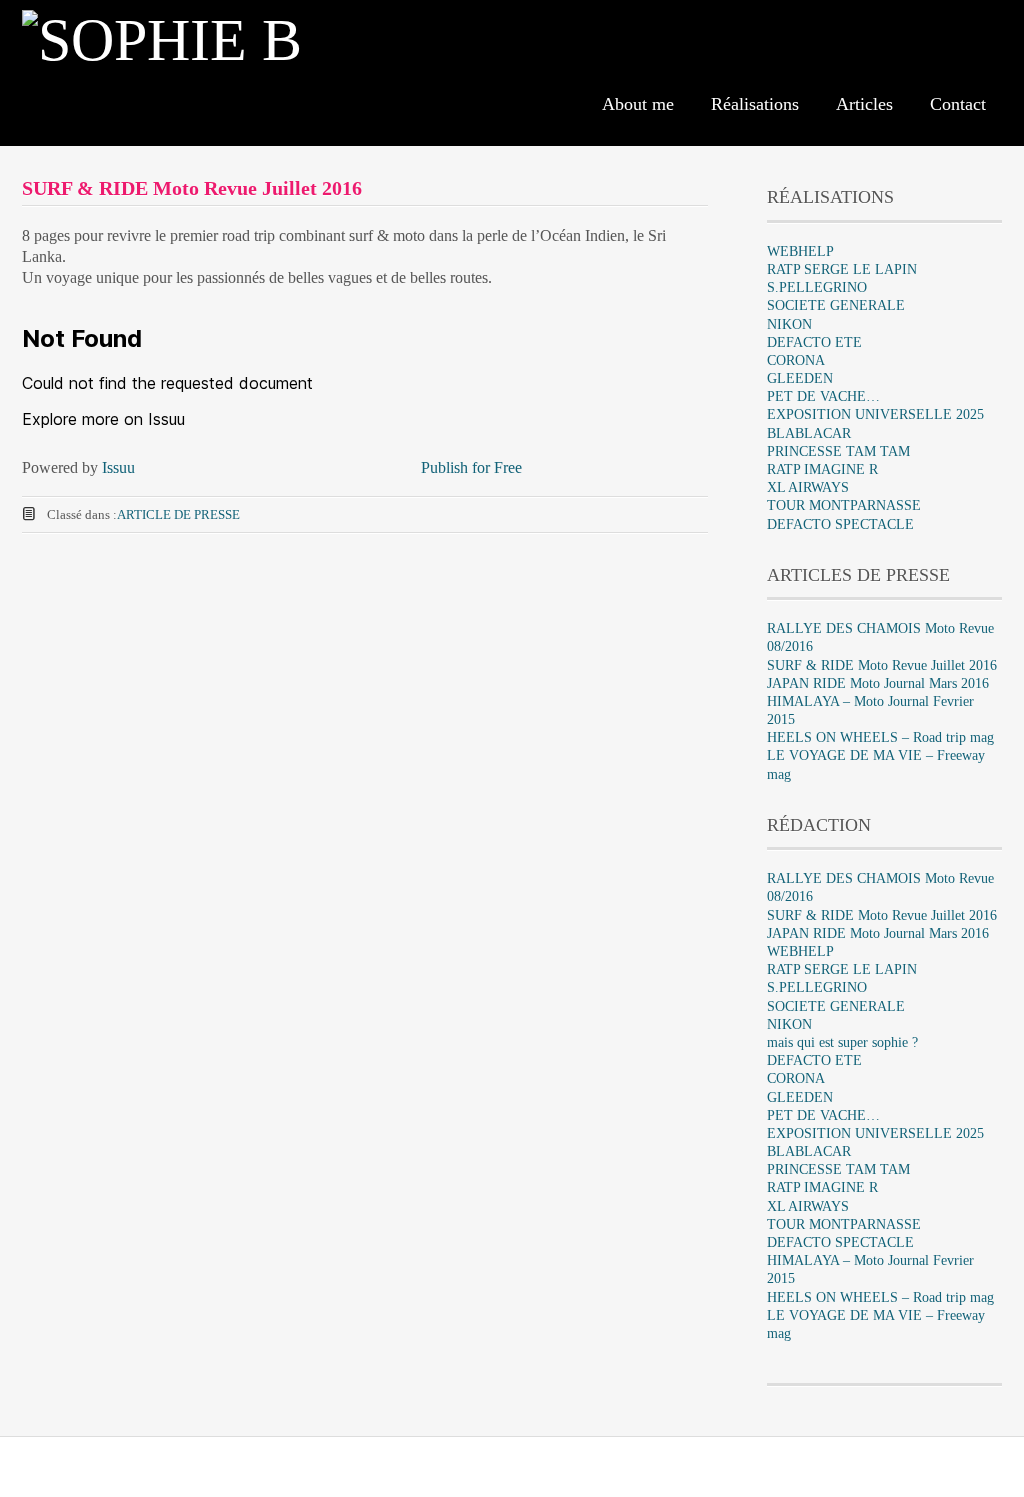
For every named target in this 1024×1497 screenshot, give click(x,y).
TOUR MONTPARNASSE (844, 505)
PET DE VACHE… (823, 396)
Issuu (118, 467)
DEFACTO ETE (814, 342)
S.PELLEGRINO (817, 287)
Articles (864, 104)
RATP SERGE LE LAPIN (842, 269)
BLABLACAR (809, 433)
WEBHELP (800, 251)
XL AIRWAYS (808, 487)
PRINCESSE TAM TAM (838, 451)
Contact (958, 104)
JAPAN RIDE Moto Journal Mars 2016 (878, 683)
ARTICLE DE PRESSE (178, 514)
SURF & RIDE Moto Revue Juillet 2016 (882, 665)
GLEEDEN (800, 378)
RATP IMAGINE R (822, 469)
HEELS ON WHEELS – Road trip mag (880, 737)
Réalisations (755, 104)
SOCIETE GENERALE (836, 305)
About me (638, 104)
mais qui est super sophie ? (842, 1042)
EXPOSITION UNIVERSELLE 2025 (875, 414)
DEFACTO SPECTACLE (840, 524)
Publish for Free (471, 467)
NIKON (789, 324)
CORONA (796, 360)
